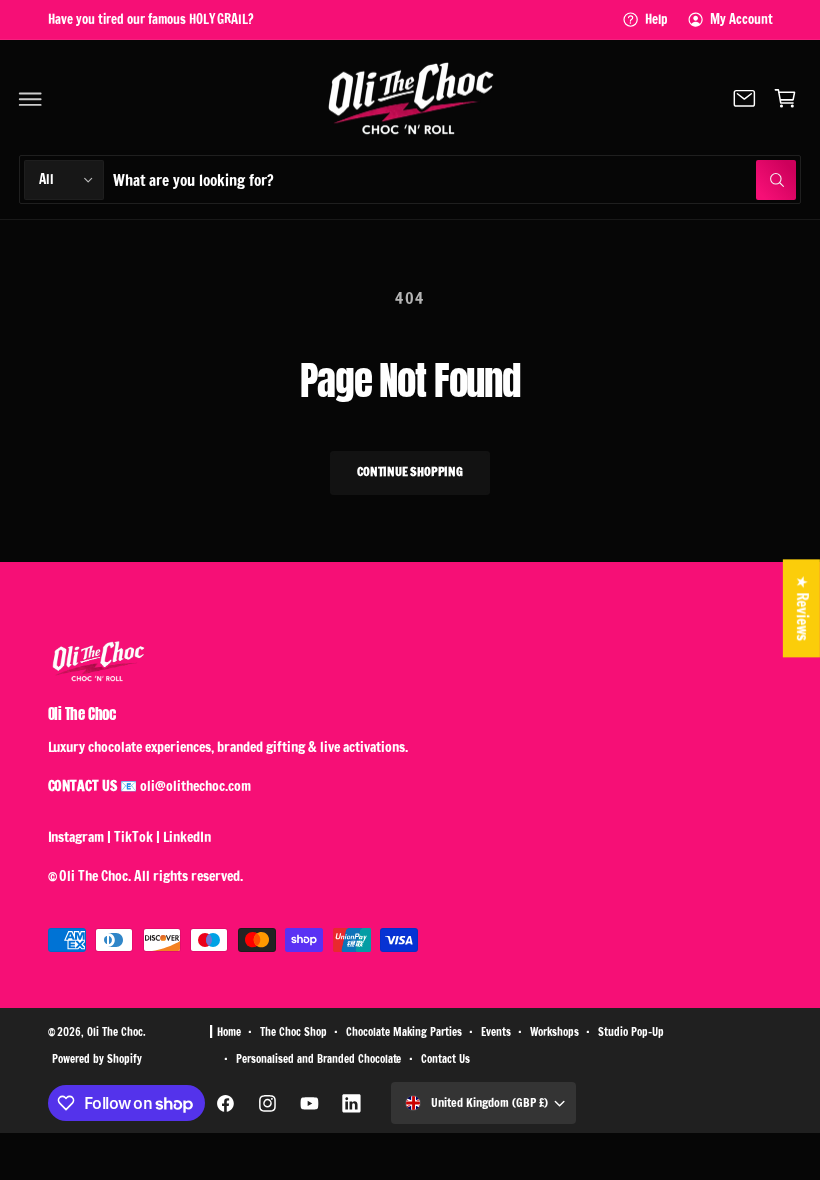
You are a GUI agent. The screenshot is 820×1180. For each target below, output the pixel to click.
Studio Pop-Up (631, 1032)
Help (656, 19)
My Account (741, 19)
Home (229, 1032)
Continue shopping (410, 471)
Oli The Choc (115, 1032)
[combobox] (454, 179)
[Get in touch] (744, 99)
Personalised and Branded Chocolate (319, 1059)
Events (496, 1032)
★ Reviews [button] (802, 608)
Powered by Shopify (97, 1059)
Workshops (554, 1032)
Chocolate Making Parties (404, 1032)
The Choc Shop (293, 1032)
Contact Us (445, 1059)
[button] (31, 99)
